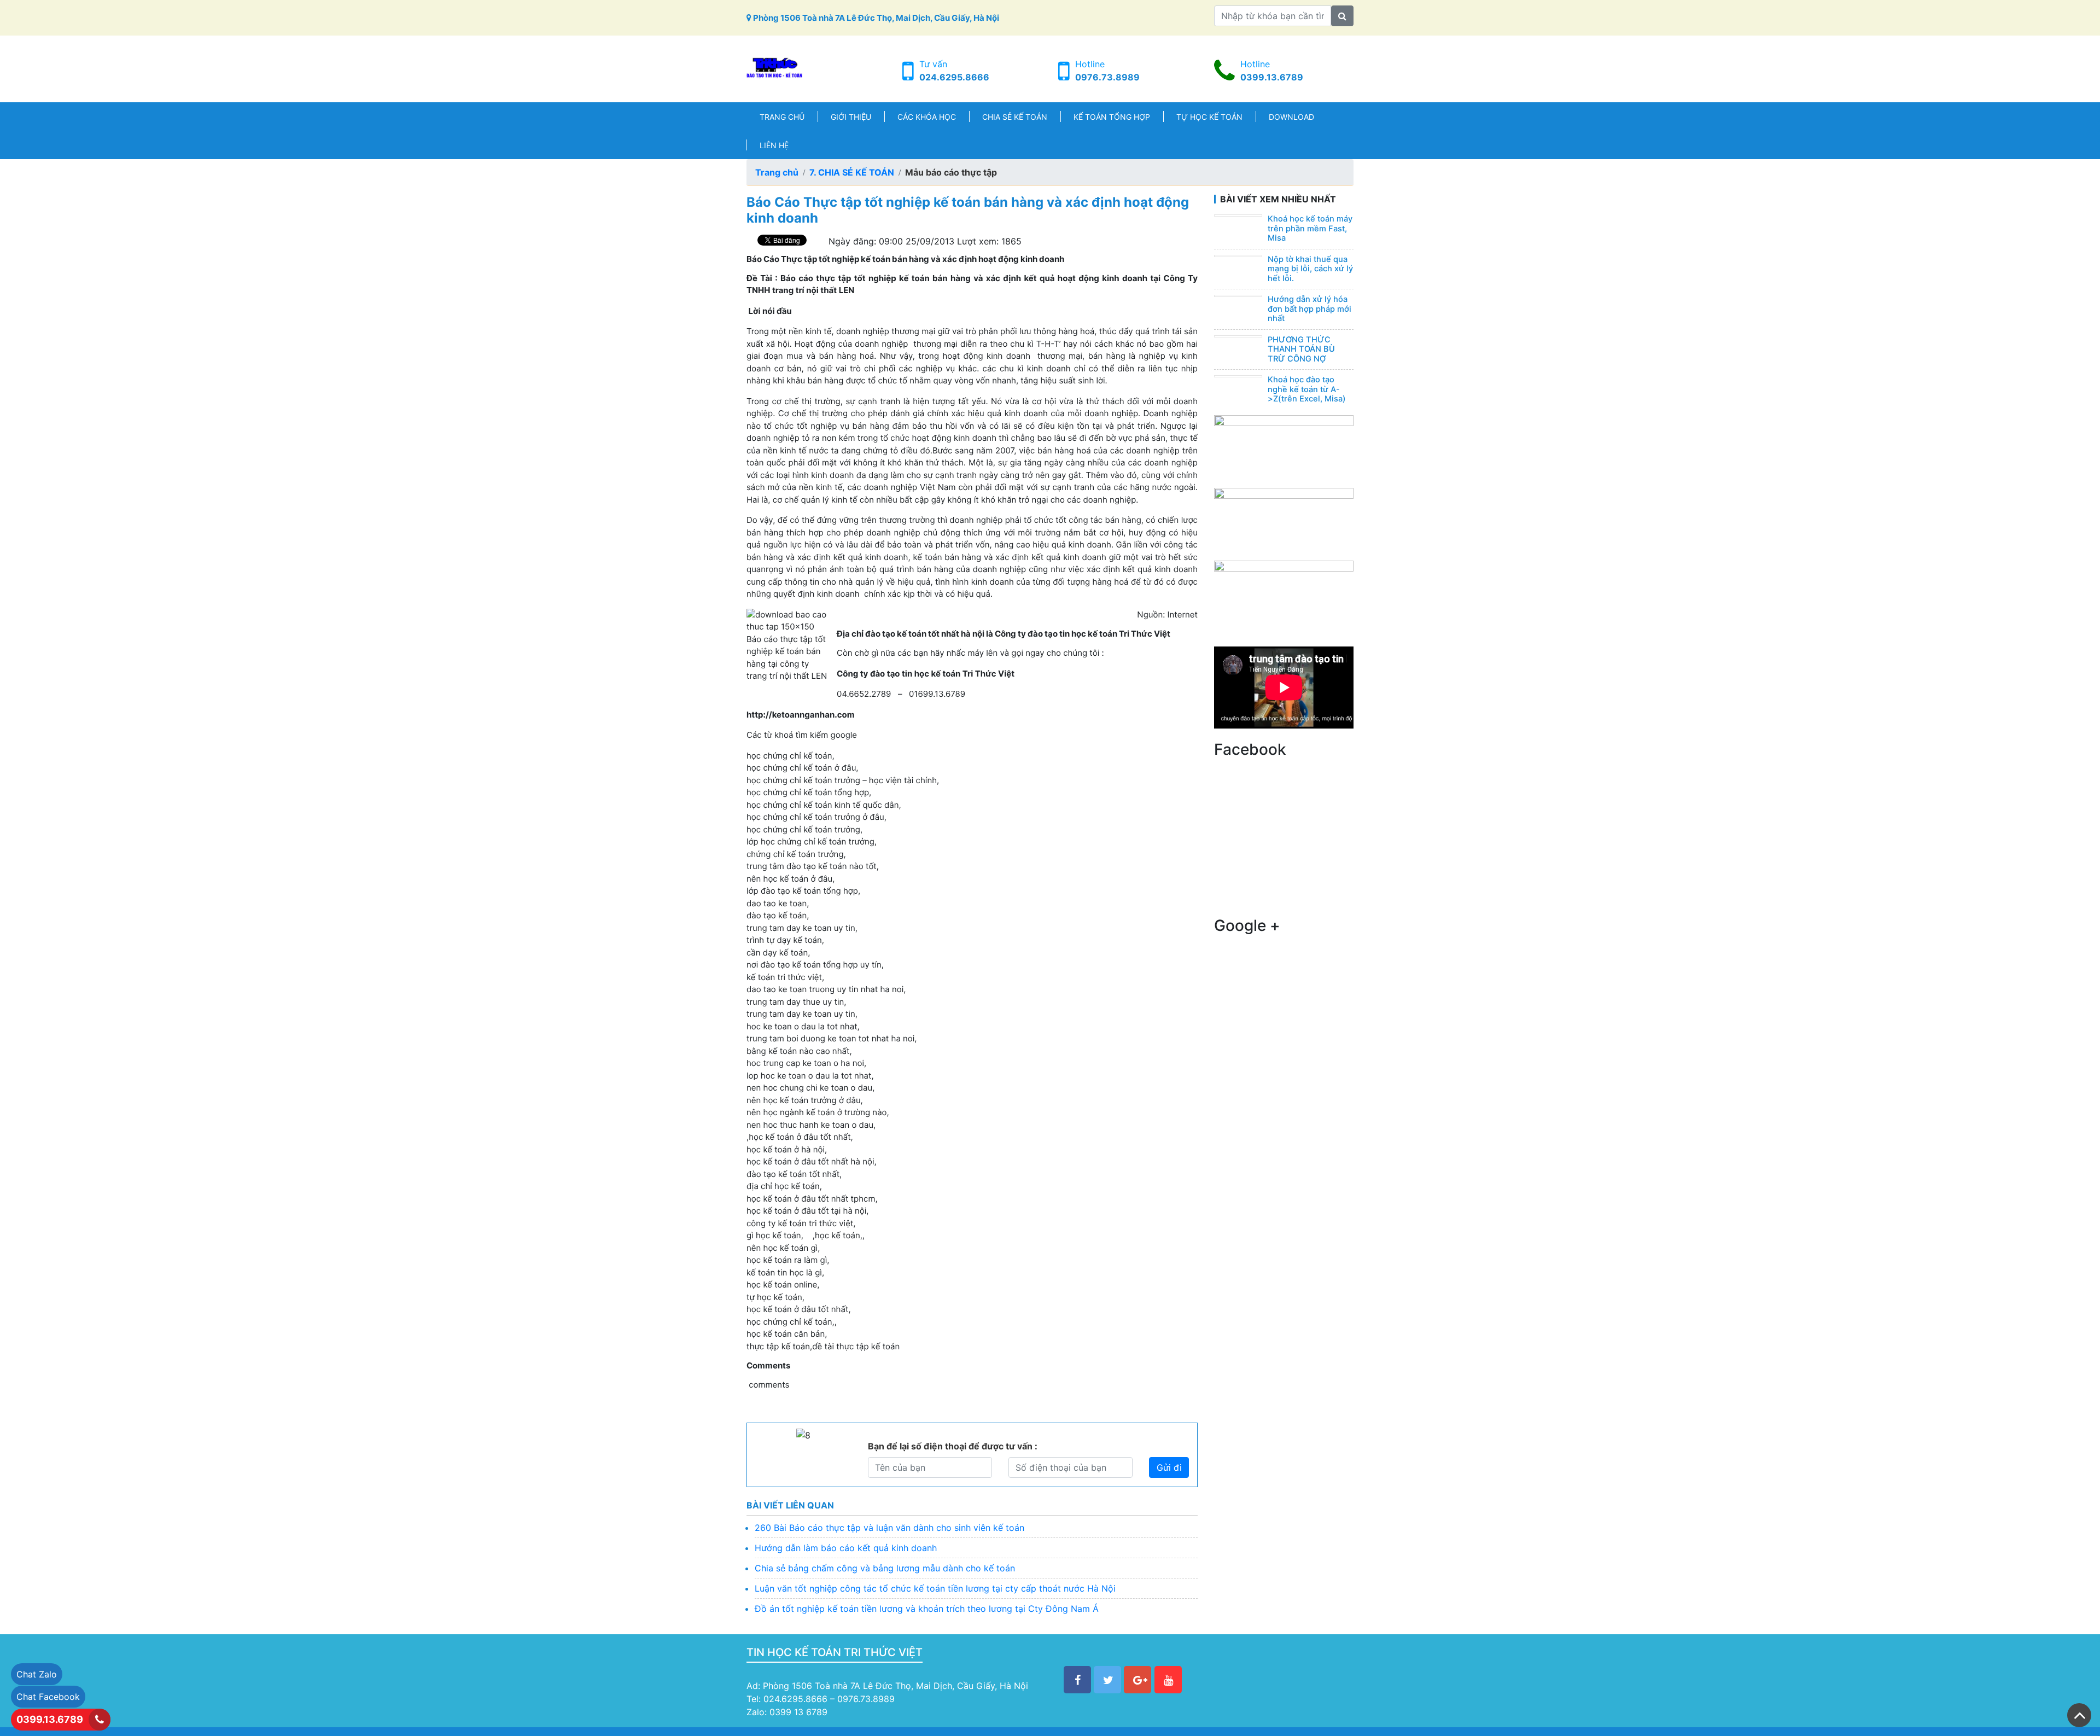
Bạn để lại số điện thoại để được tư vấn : (953, 1446)
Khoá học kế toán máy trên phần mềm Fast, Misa (1310, 228)
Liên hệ (774, 145)
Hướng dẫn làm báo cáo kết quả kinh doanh (846, 1548)
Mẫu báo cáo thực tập (951, 172)
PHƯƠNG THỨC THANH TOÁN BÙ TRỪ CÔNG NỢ (1301, 349)
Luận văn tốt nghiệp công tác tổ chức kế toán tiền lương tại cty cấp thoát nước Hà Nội (935, 1588)
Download (1291, 117)
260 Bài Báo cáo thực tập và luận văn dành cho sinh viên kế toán (889, 1528)
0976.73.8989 (1107, 77)
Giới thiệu (851, 117)
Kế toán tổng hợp (1112, 117)
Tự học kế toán (1209, 117)
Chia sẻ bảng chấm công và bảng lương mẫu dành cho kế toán (885, 1568)
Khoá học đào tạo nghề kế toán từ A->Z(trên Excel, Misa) (1307, 389)
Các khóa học (927, 117)
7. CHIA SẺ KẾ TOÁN (852, 172)
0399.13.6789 (1272, 77)
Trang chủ (782, 117)
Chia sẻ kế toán (1015, 117)
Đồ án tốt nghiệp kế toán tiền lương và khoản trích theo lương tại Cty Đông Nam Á (927, 1609)
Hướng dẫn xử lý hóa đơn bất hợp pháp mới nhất (1309, 309)
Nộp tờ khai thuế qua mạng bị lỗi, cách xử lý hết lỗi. (1310, 269)
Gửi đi (1169, 1467)
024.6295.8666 (954, 77)
